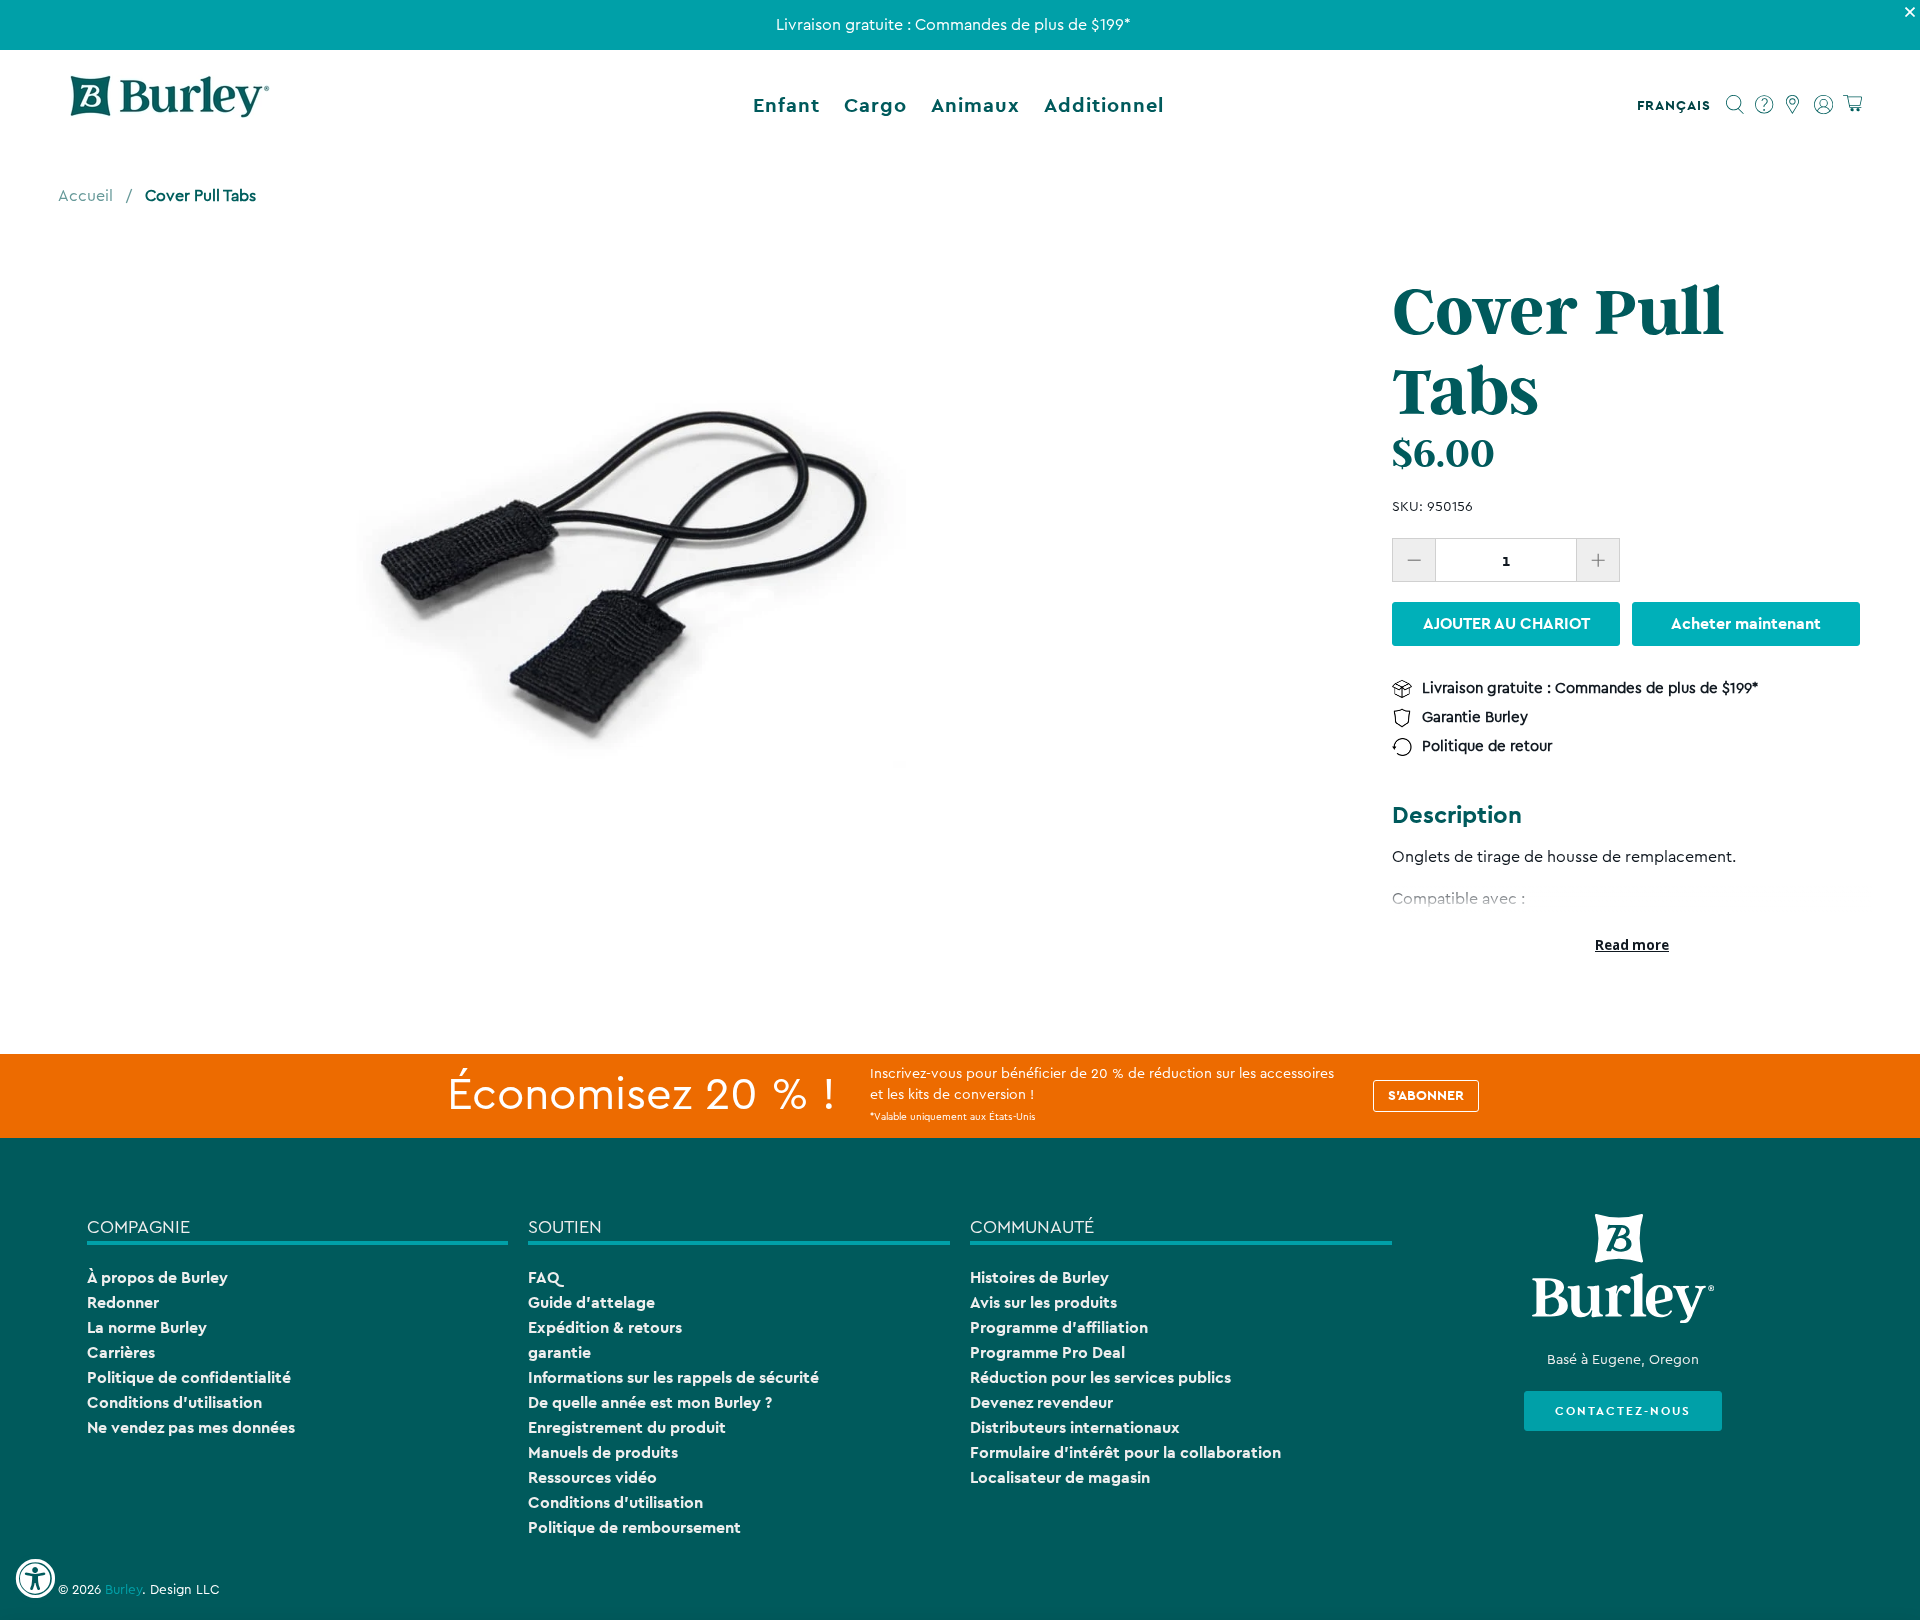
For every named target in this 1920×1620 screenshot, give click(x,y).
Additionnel (1104, 105)
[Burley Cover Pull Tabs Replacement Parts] (623, 554)
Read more (1632, 945)
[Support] (1764, 105)
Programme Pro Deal (1047, 1352)
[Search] (1735, 105)
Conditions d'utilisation (174, 1402)
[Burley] (170, 105)
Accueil (85, 196)
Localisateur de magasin (1060, 1477)
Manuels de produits (603, 1452)
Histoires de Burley (1039, 1277)
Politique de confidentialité (189, 1377)
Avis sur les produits (1043, 1302)
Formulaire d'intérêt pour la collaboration (1125, 1452)
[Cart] (1852, 104)
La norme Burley (147, 1327)
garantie (559, 1352)
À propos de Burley (157, 1277)
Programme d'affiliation (1059, 1327)
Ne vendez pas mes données (191, 1427)
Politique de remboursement (634, 1527)
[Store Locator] (1793, 105)
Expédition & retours (605, 1327)
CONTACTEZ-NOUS (1623, 1411)
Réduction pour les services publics (1100, 1377)
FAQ (543, 1277)
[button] (1678, 105)
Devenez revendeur (1041, 1402)
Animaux (975, 105)
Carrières (121, 1352)
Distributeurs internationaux (1075, 1427)
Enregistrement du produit (627, 1427)
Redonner (123, 1302)
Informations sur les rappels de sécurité (673, 1377)
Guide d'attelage (591, 1302)
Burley (123, 1590)
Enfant (786, 105)
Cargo (875, 105)
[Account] (1823, 105)
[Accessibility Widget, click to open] (35, 1579)
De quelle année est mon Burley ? (650, 1402)
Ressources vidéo (592, 1477)
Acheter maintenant (1746, 623)
